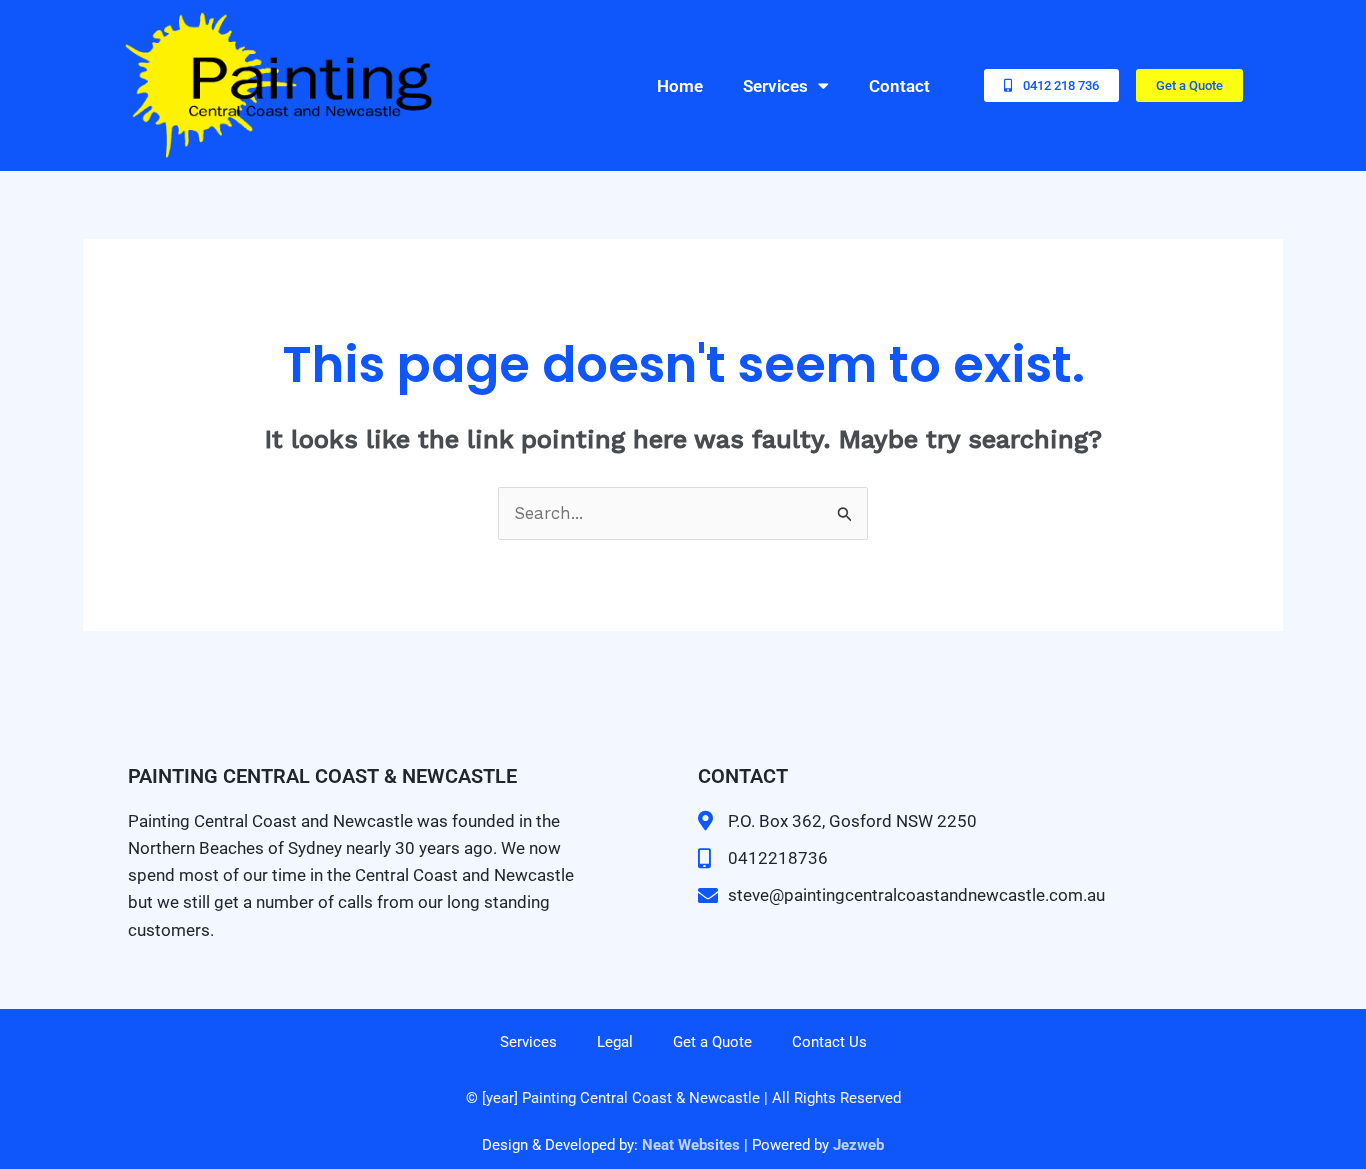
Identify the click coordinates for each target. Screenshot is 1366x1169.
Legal (615, 1042)
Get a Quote (712, 1042)
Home (680, 86)
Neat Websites (691, 1145)
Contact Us (829, 1042)
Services (775, 86)
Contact (899, 86)
